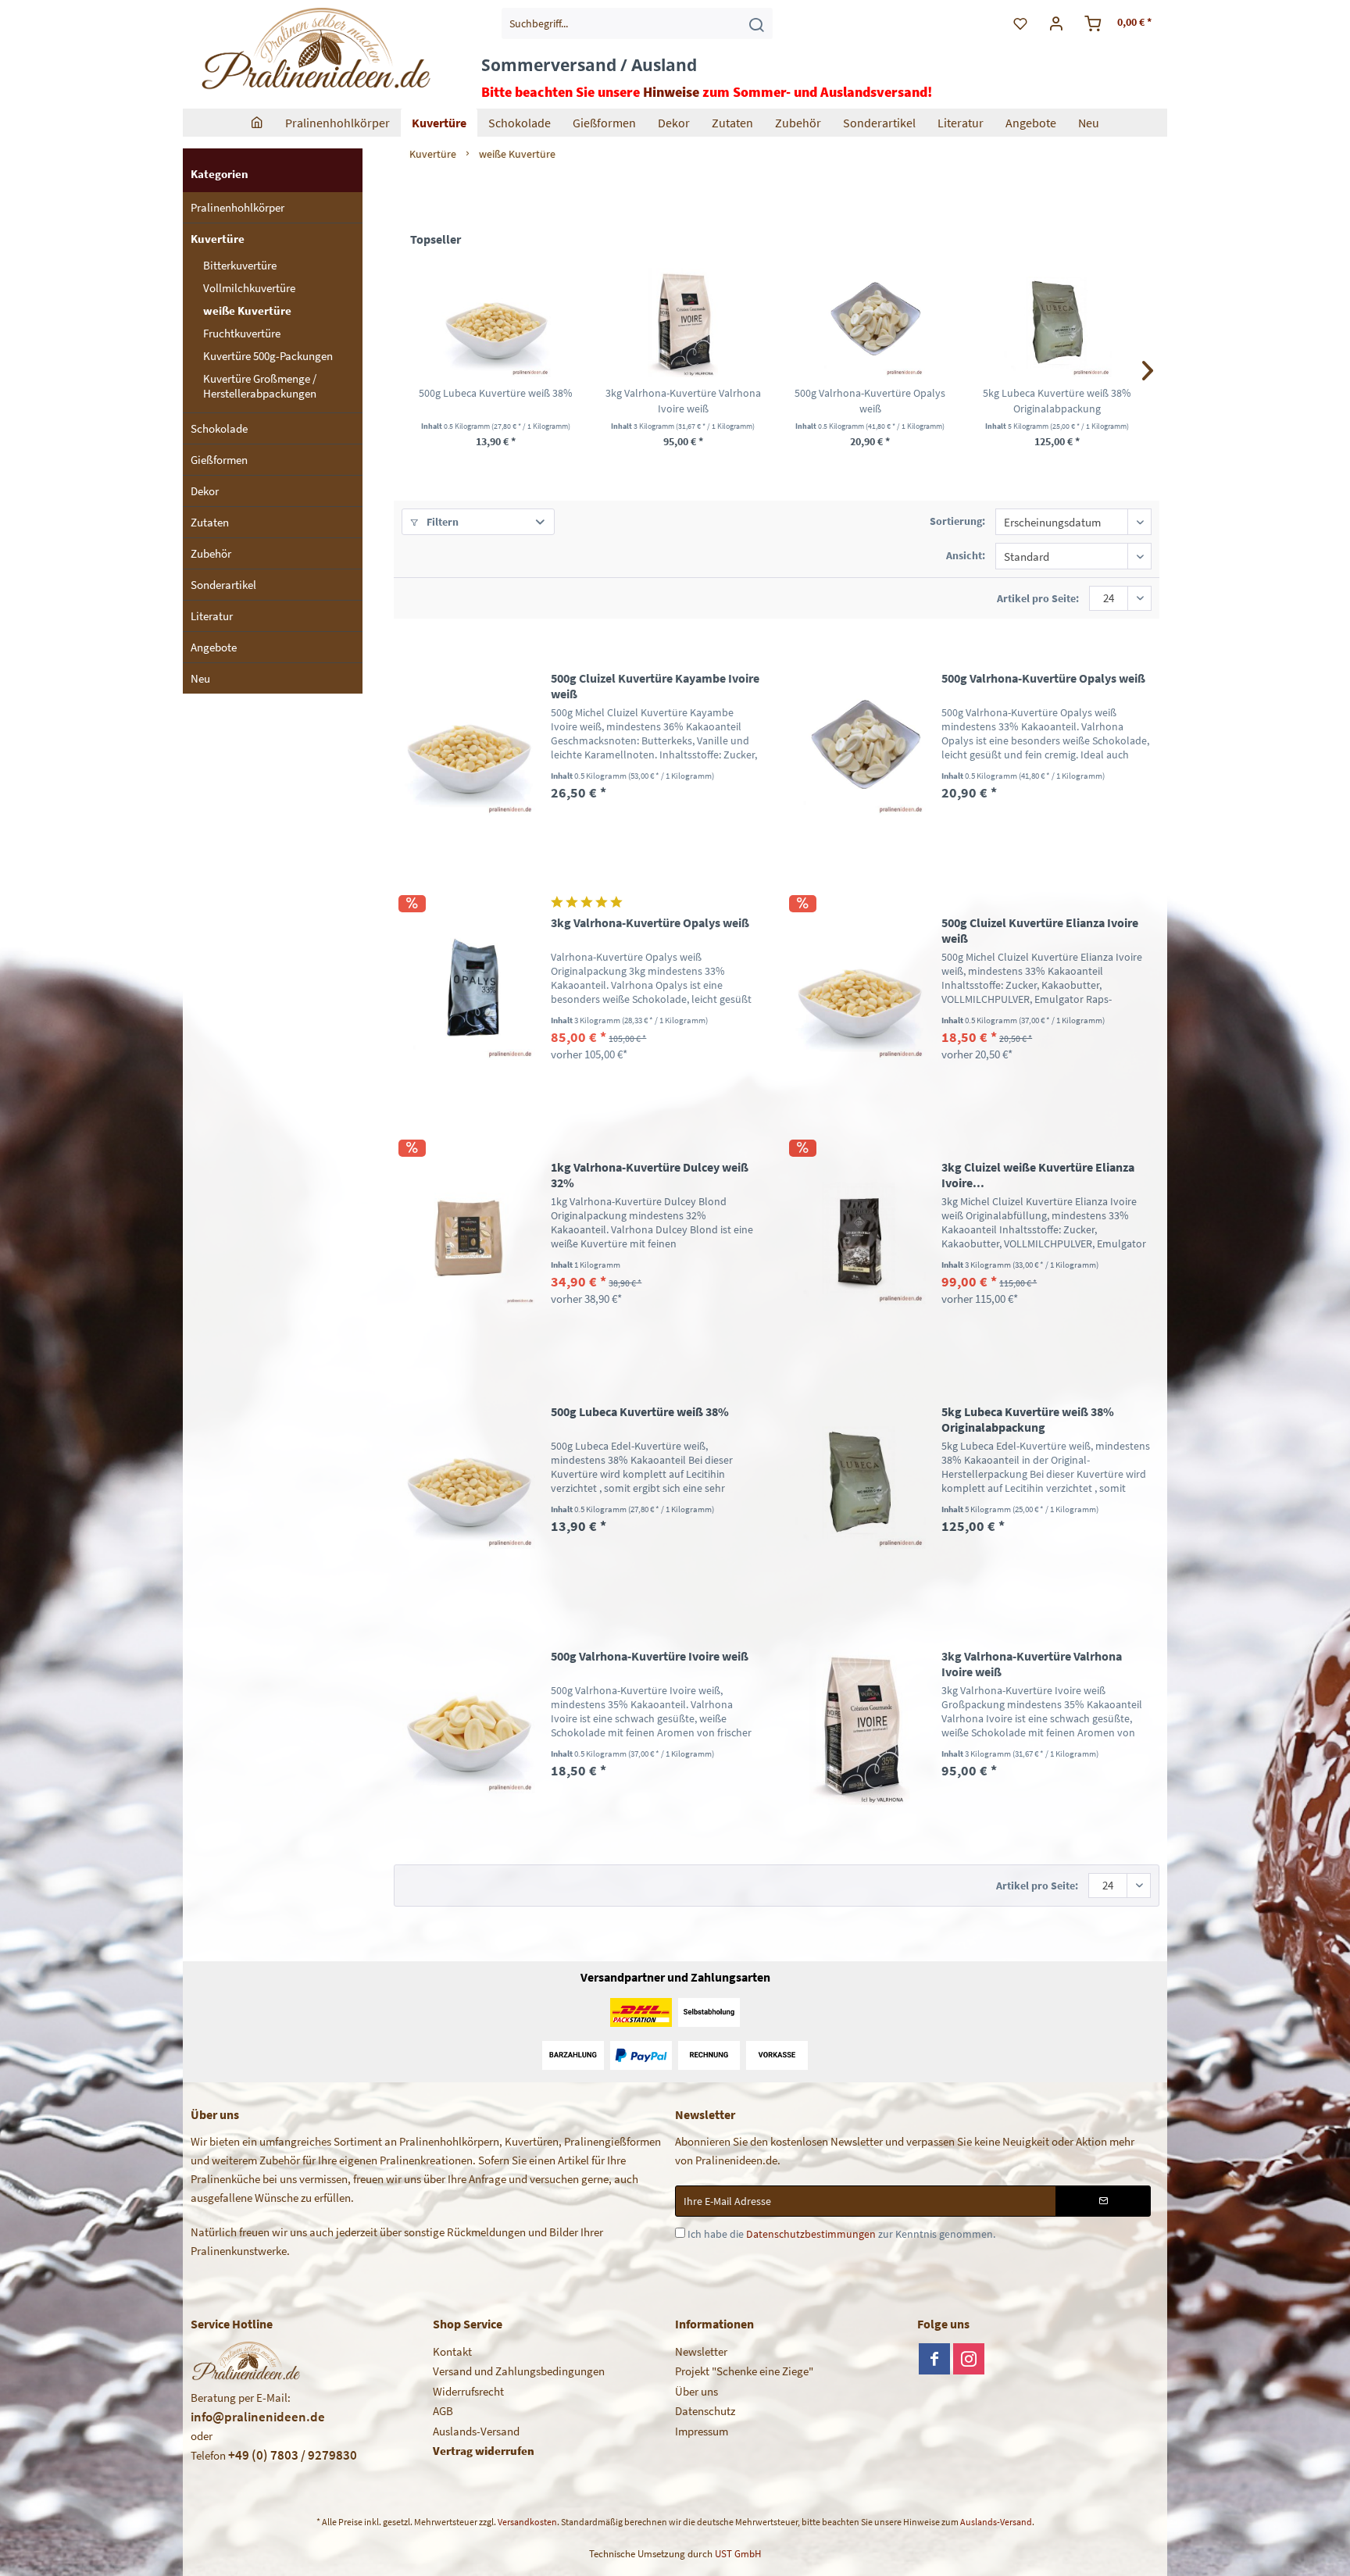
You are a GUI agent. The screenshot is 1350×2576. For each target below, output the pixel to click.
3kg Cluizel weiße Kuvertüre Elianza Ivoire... (1038, 1175)
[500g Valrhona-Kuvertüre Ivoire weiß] (469, 1727)
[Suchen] (756, 23)
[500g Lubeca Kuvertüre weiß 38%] (496, 323)
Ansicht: (966, 555)
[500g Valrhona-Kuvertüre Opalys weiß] (870, 323)
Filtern (441, 522)
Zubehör (211, 553)
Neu (200, 678)
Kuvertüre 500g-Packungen (268, 356)
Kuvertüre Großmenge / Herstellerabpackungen (260, 386)
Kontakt (452, 2351)
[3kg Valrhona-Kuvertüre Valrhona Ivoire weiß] (684, 323)
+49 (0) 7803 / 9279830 (293, 2455)
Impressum (702, 2431)
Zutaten (210, 522)
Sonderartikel (223, 585)
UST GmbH (738, 2554)
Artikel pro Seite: (1038, 598)
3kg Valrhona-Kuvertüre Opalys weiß (650, 922)
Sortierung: (957, 521)
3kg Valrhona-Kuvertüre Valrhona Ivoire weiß (683, 401)
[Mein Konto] (1057, 23)
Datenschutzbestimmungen (811, 2234)
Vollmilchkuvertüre (249, 288)
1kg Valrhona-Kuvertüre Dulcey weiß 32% (650, 1175)
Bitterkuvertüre (240, 265)
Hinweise (671, 92)
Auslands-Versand (476, 2431)
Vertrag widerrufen (484, 2451)
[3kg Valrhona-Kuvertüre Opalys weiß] (469, 993)
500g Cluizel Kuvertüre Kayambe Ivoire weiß (655, 686)
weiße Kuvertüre (247, 310)
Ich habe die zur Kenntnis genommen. (841, 2234)
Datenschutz (705, 2411)
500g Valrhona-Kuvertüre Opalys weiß (870, 401)
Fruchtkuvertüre (242, 333)
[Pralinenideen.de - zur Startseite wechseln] (314, 51)
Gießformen (219, 460)
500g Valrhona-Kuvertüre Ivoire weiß (650, 1656)
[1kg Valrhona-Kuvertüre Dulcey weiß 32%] (469, 1238)
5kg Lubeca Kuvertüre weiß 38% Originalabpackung (1057, 401)
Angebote (214, 647)
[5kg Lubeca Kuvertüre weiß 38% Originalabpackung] (1058, 323)
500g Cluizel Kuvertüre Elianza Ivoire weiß (1040, 930)
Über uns (696, 2391)
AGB (443, 2411)
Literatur (212, 616)
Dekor (205, 491)
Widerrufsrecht (468, 2391)
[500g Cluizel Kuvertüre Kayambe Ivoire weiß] (469, 749)
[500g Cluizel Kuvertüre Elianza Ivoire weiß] (859, 993)
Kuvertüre (218, 239)
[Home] (257, 123)
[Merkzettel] (1020, 23)
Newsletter (701, 2351)
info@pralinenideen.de (258, 2417)
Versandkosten (527, 2522)
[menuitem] (637, 23)
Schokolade (219, 428)
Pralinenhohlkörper (237, 207)
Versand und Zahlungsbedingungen (519, 2371)
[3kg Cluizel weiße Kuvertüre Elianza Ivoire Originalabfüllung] (859, 1238)
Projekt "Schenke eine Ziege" (744, 2371)
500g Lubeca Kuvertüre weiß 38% (496, 393)
